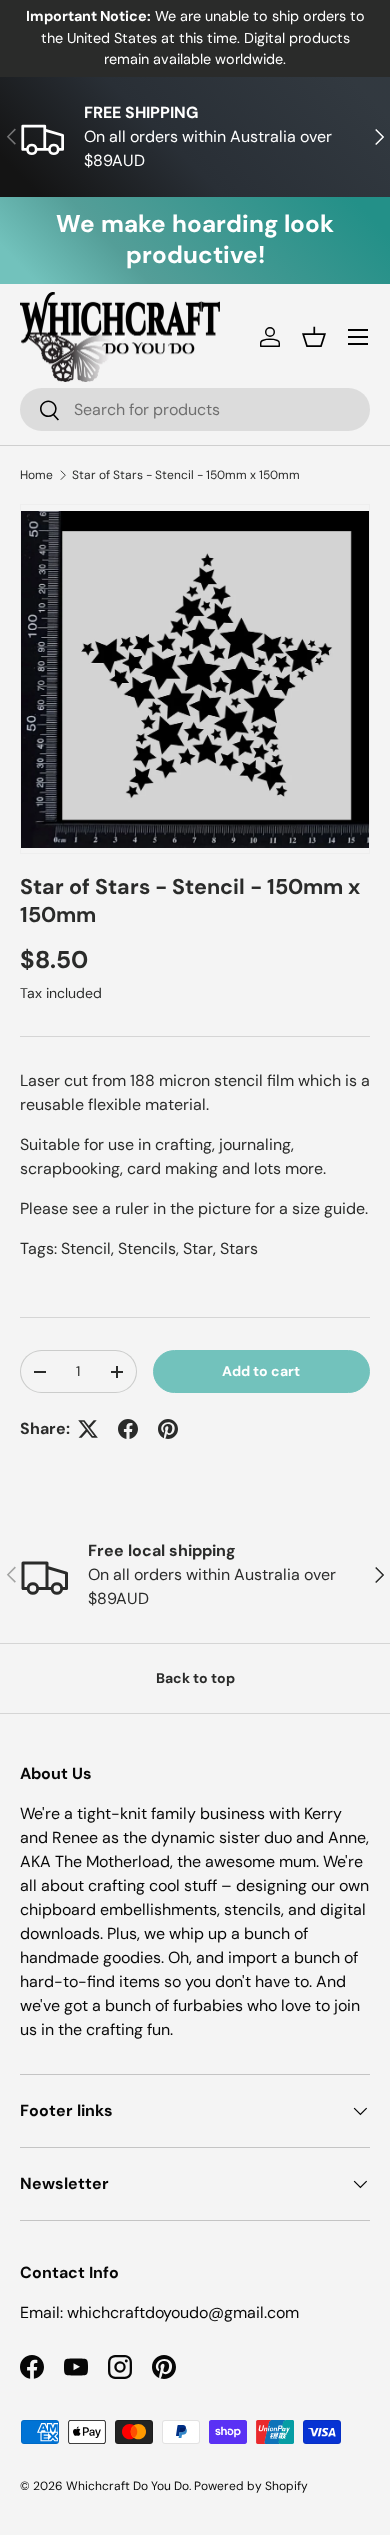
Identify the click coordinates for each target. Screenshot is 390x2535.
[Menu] (358, 337)
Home (36, 475)
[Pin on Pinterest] (168, 1429)
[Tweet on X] (88, 1429)
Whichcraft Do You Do (127, 2486)
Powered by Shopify (251, 2486)
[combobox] (195, 409)
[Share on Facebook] (128, 1429)
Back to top (195, 1678)
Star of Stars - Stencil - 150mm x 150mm (186, 475)
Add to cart (261, 1371)
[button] (314, 337)
